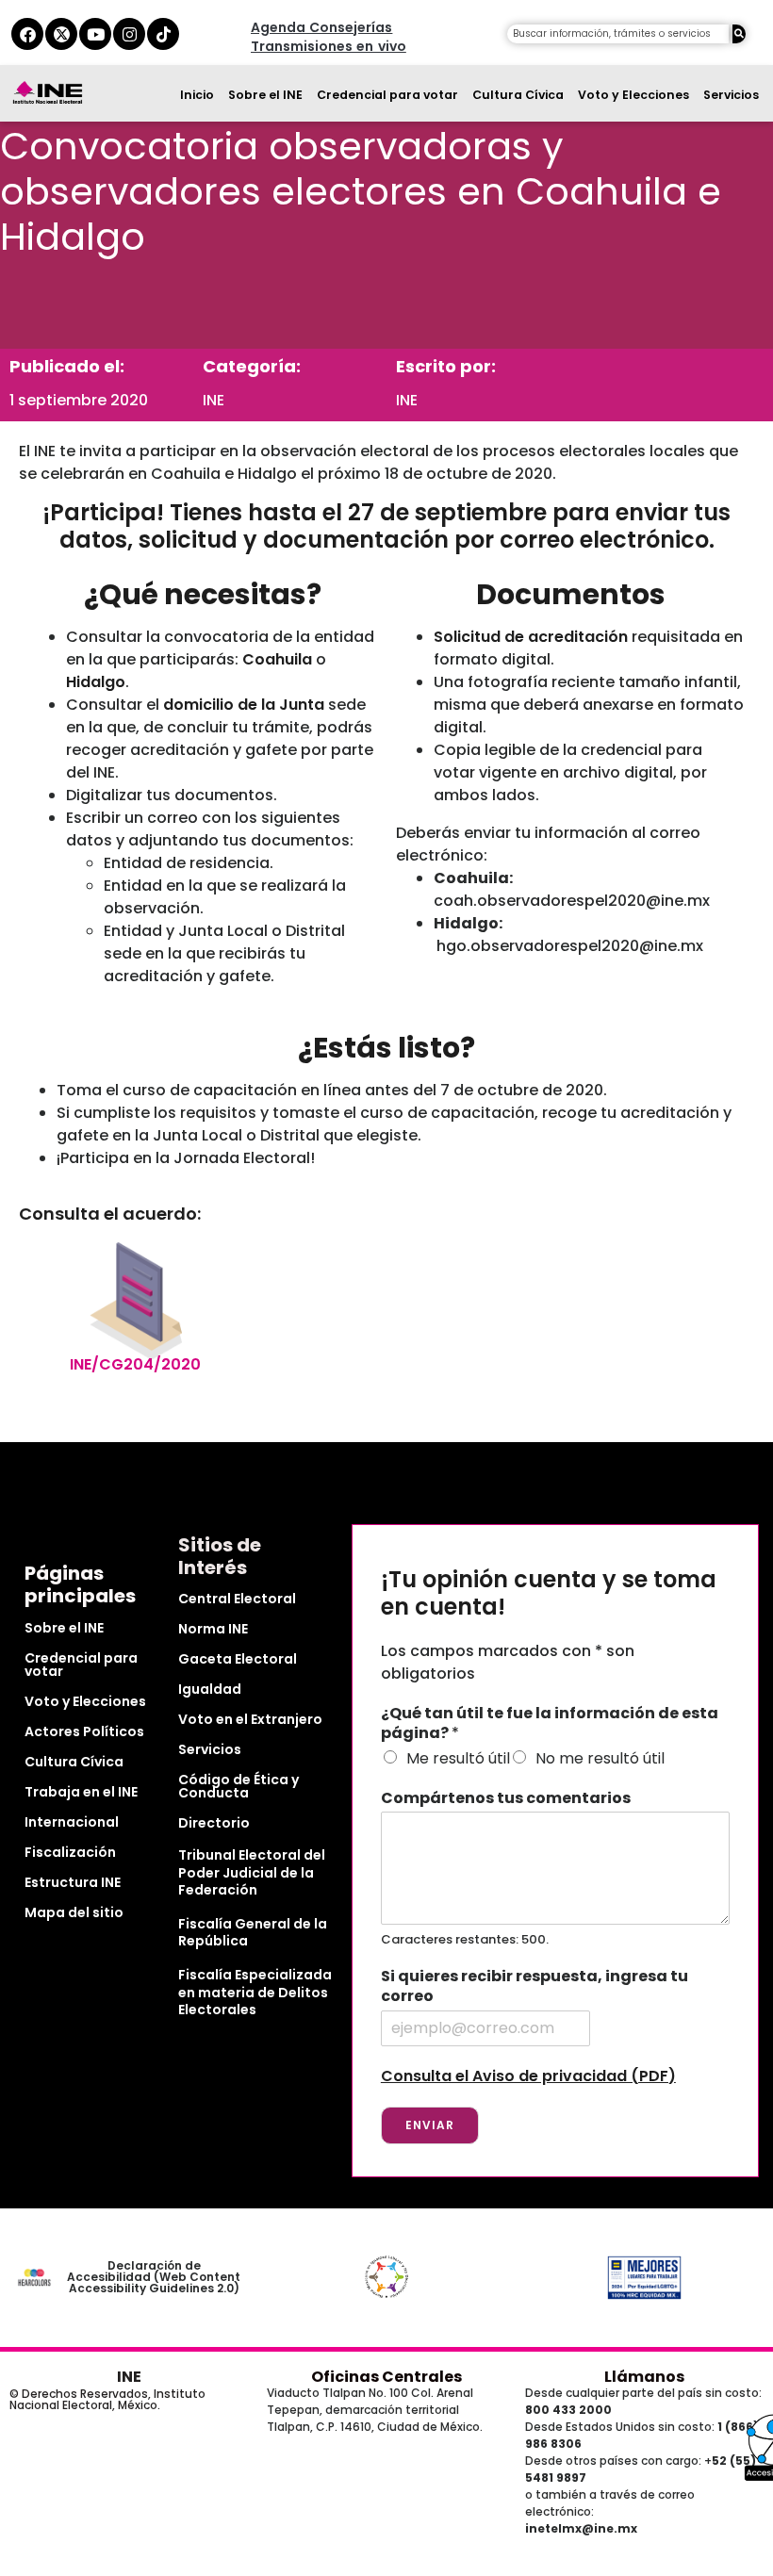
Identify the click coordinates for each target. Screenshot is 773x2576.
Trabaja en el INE (81, 1792)
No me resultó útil (600, 1758)
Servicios (731, 95)
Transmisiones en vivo (329, 46)
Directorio (214, 1823)
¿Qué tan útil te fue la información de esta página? (550, 1724)
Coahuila (277, 659)
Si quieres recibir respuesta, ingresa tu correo (535, 1987)
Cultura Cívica (518, 95)
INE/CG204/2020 (135, 1364)
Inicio (197, 95)
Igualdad (210, 1689)
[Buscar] (739, 34)
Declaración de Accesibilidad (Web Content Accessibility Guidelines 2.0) (154, 2277)
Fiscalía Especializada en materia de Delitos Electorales (255, 1992)
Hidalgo (96, 682)
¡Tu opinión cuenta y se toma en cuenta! (549, 1594)
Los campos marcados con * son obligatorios (508, 1662)
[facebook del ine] (27, 34)
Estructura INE (73, 1882)
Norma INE (213, 1629)
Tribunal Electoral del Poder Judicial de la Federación (252, 1872)
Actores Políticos (84, 1731)
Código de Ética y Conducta (238, 1786)
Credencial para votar (387, 95)
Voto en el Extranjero (250, 1719)
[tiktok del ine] (163, 34)
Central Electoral (237, 1599)
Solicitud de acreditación (531, 637)
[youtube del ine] (95, 34)
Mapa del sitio (74, 1912)
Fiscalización (70, 1852)
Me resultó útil (458, 1758)
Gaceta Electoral (238, 1659)
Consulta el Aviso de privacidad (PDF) (528, 2076)
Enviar (430, 2125)
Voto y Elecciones (633, 95)
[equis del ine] (61, 34)
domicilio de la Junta (244, 705)
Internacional (72, 1822)
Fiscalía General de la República (253, 1932)
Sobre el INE (265, 95)
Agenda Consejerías (321, 27)
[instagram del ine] (129, 34)
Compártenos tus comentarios (506, 1799)
